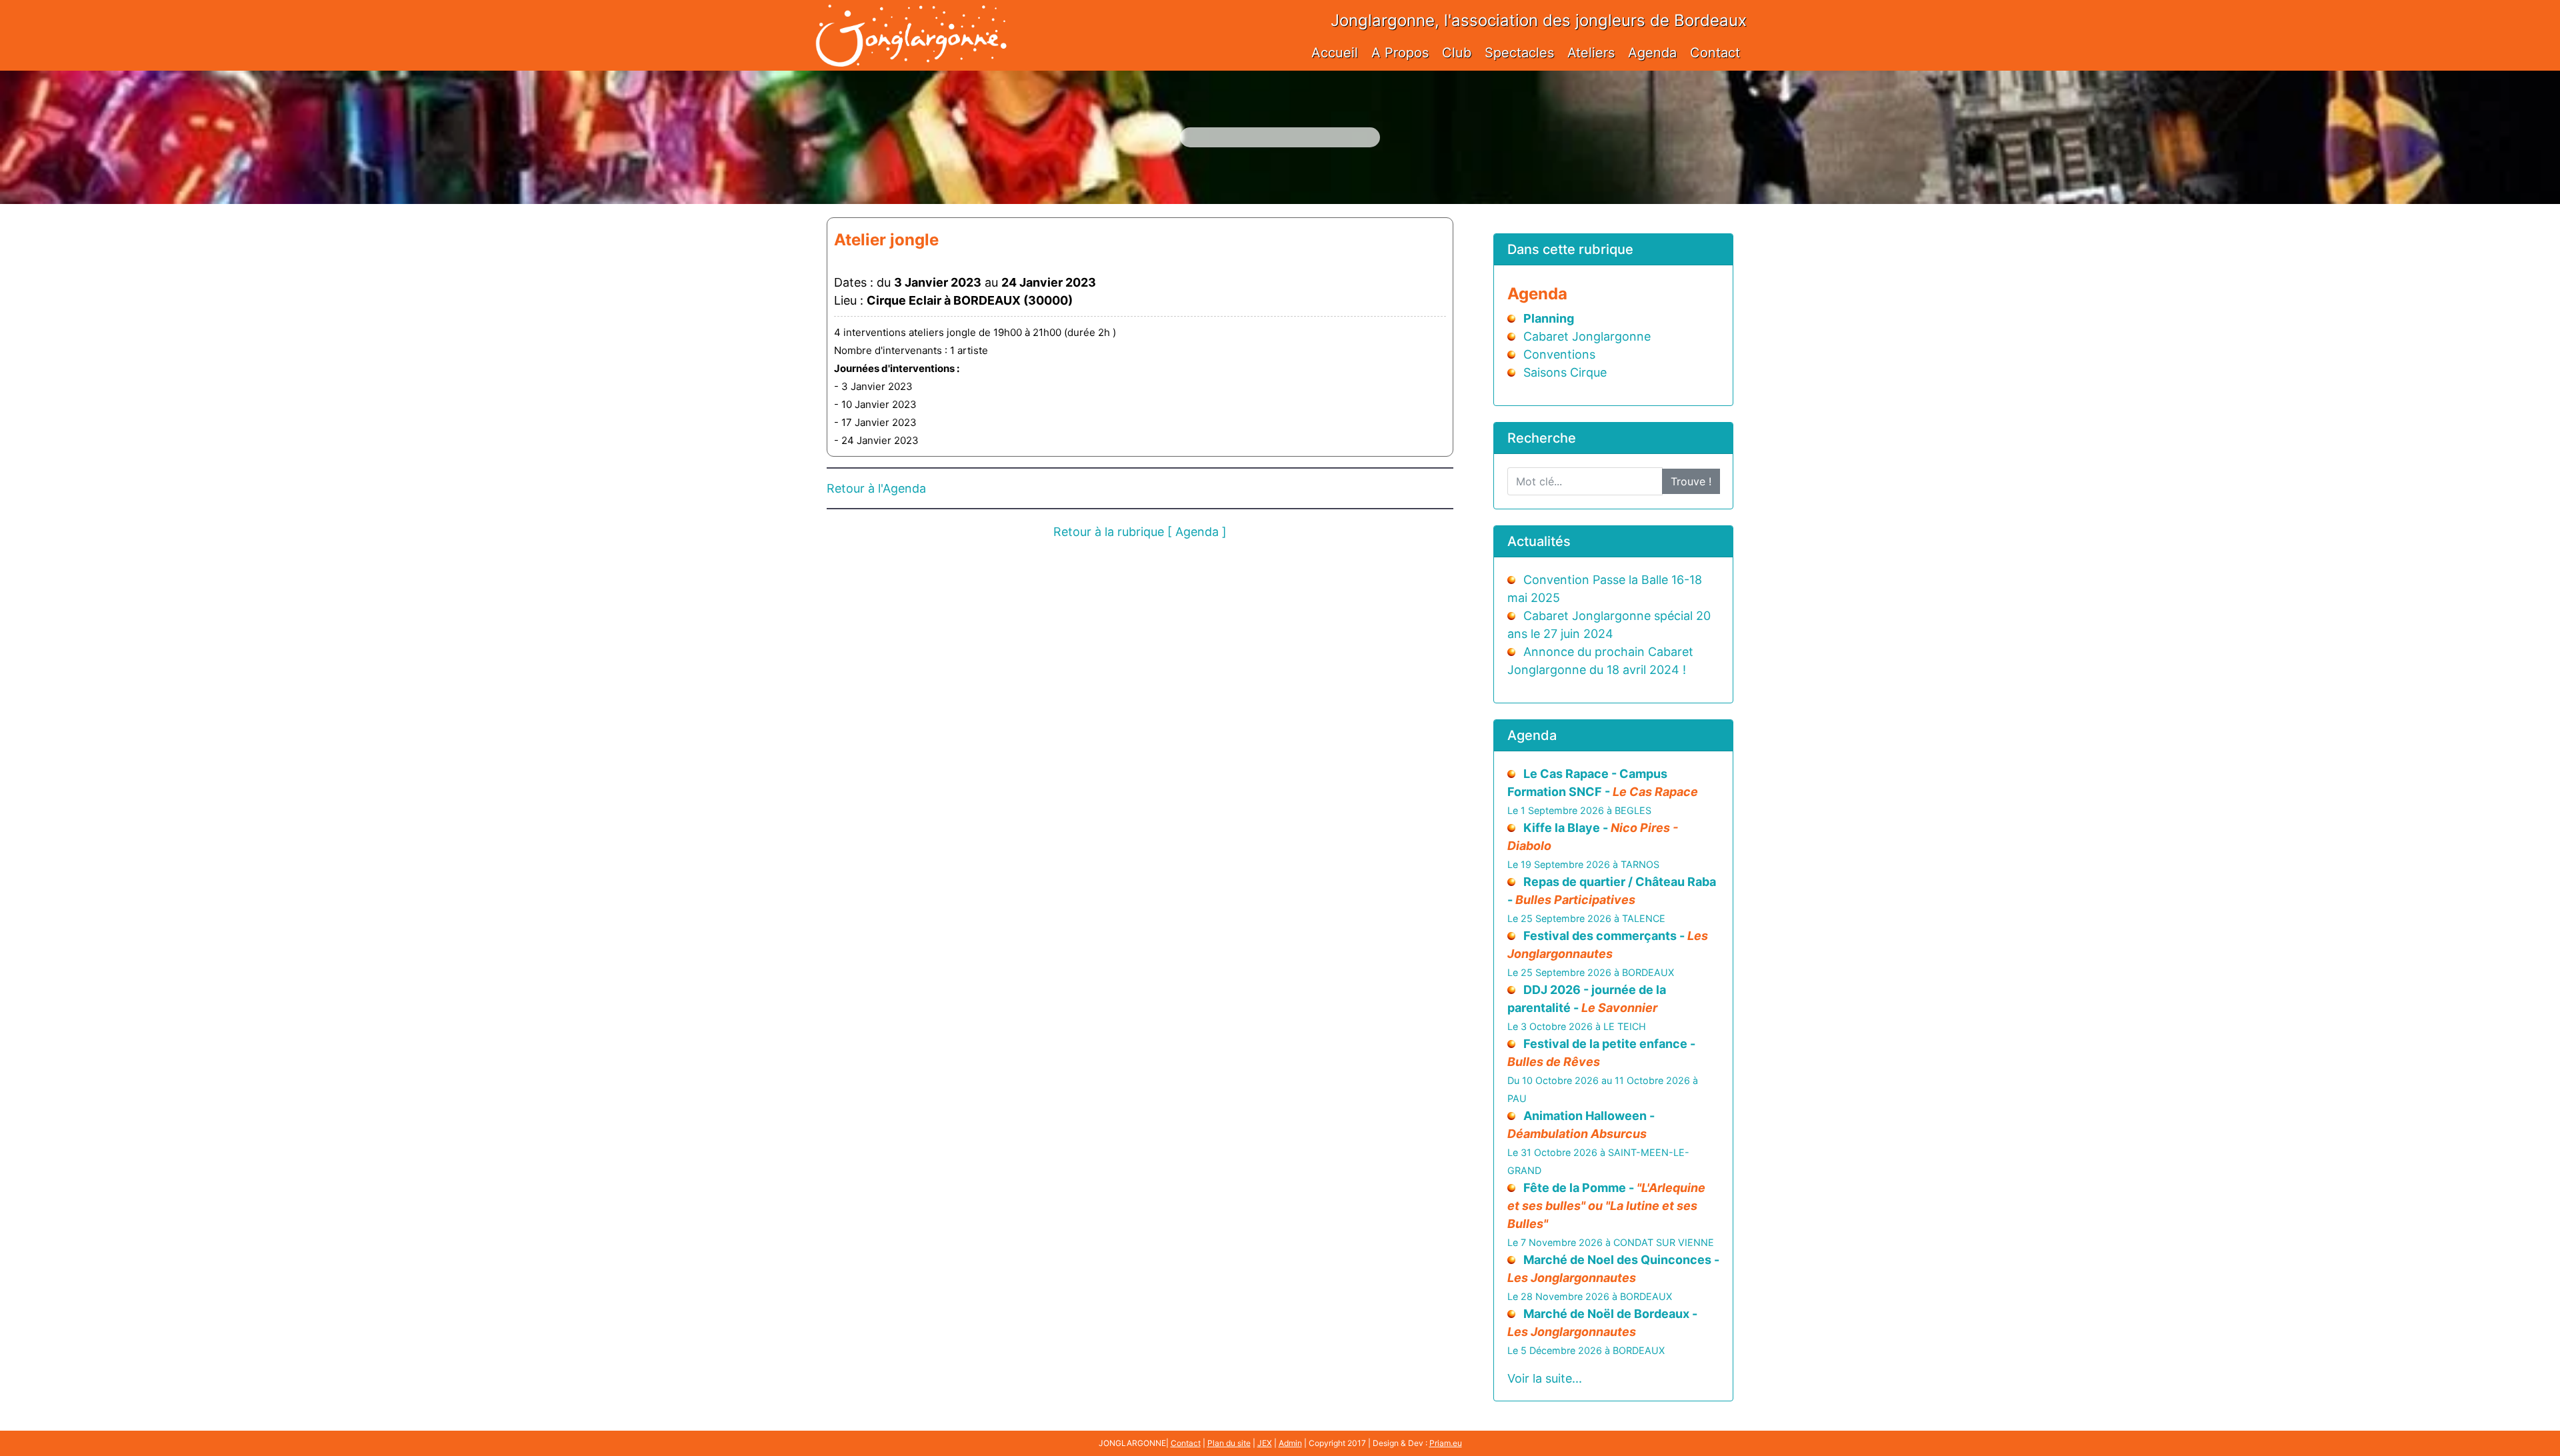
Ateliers (1591, 53)
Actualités (1539, 541)
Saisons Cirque (1565, 372)
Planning (1549, 318)
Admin (1290, 1443)
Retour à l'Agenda (876, 488)
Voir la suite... (1545, 1378)
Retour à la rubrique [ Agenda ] (1140, 532)
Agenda (1652, 53)
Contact (1715, 53)
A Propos (1400, 53)
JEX (1265, 1443)
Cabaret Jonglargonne (1587, 336)
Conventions (1559, 354)
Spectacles (1519, 53)
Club (1457, 53)
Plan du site (1229, 1443)
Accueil (1335, 53)
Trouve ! (1691, 481)
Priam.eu (1446, 1443)
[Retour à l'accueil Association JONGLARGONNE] (911, 22)
